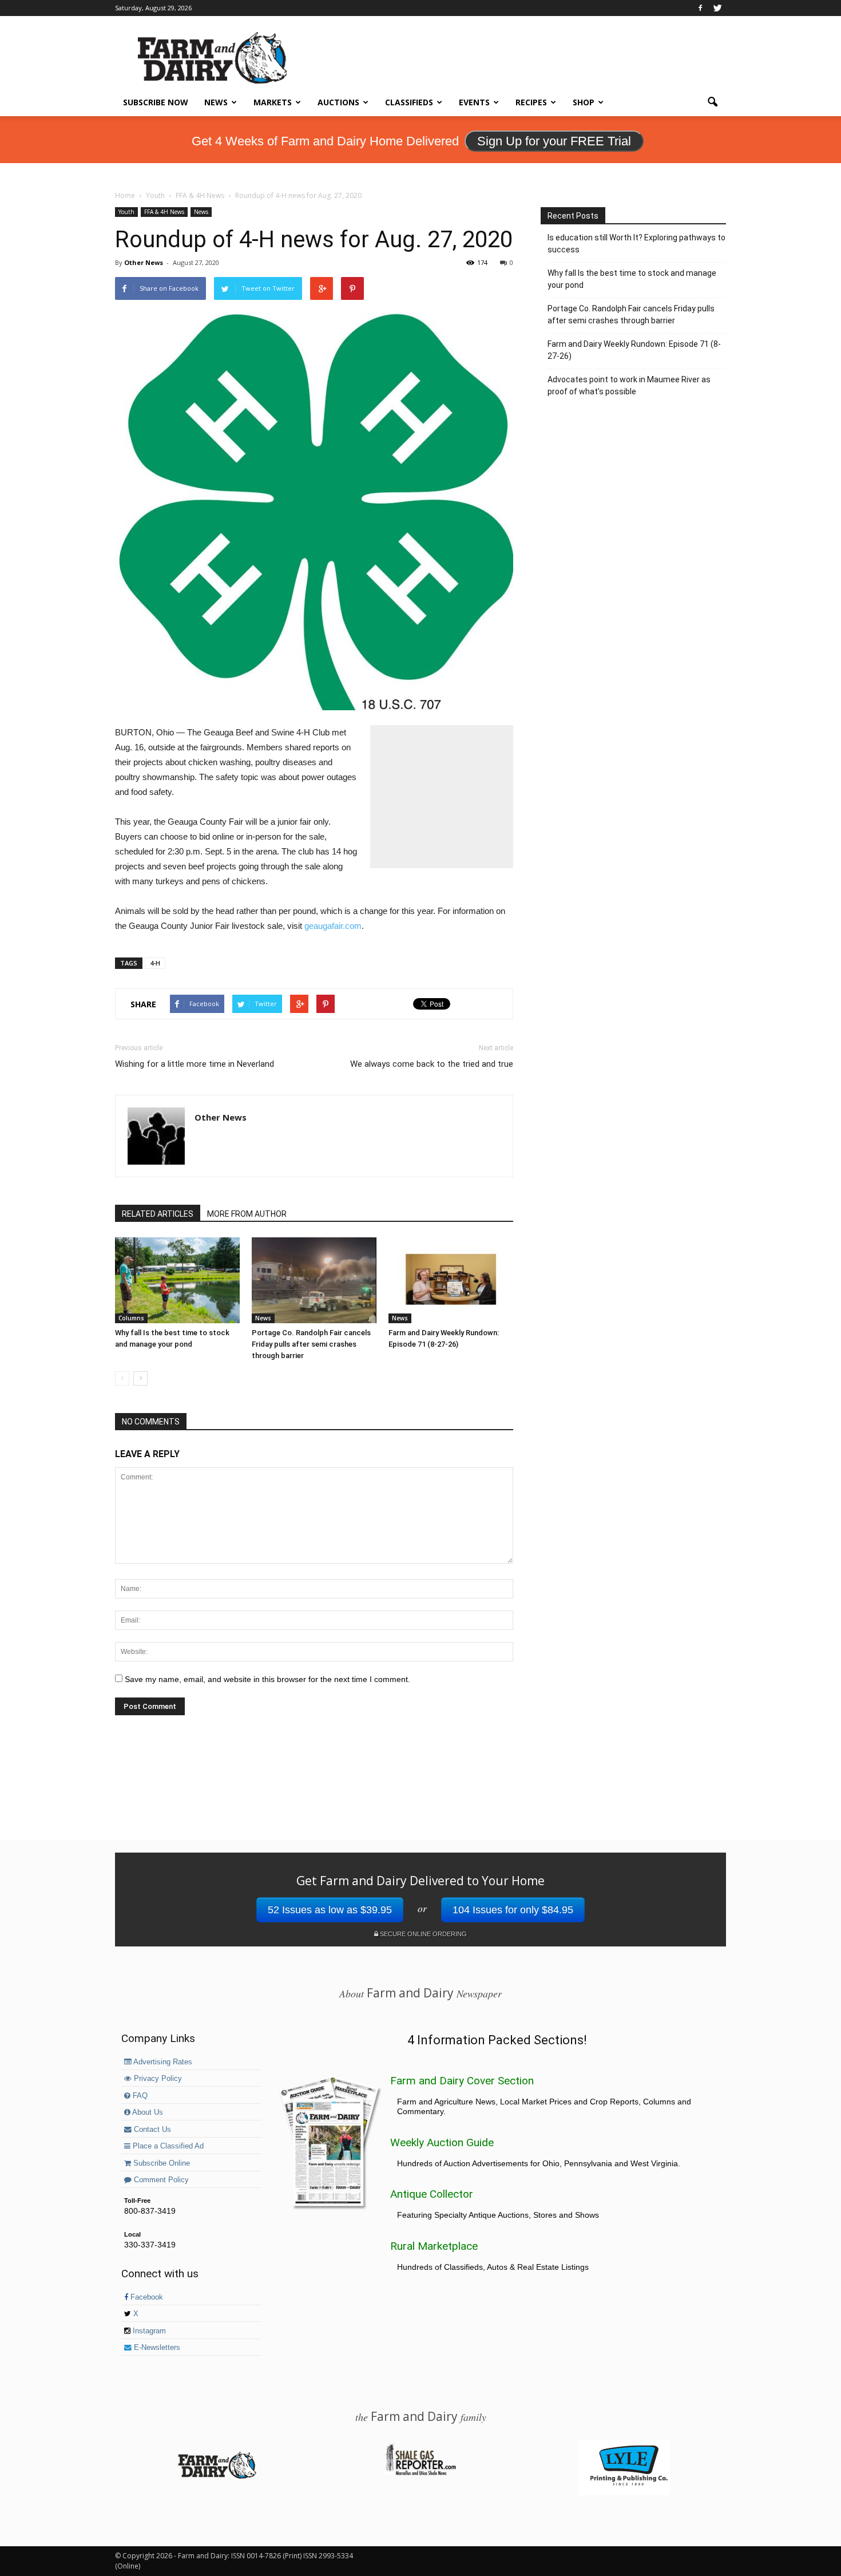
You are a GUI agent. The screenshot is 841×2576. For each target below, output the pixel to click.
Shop (584, 102)
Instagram (148, 2331)
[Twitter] (717, 8)
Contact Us (151, 2130)
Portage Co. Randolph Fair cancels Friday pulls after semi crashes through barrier (311, 1344)
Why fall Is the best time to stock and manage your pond (632, 279)
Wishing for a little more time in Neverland (195, 1064)
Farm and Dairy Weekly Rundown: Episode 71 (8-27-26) (634, 350)
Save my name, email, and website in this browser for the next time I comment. (267, 1679)
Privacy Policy (157, 2079)
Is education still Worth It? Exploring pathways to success (636, 244)
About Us (147, 2112)
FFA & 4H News (164, 212)
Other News (144, 262)
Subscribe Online (160, 2163)
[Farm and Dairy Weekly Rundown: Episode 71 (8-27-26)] (451, 1280)
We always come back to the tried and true (432, 1064)
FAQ (139, 2096)
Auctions (338, 102)
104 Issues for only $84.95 (513, 1910)
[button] (712, 102)
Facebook (146, 2297)
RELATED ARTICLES (158, 1214)
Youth (126, 212)
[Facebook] (700, 8)
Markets (273, 102)
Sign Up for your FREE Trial (554, 141)
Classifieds (409, 102)
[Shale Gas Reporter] (420, 2474)
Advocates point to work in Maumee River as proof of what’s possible (629, 385)
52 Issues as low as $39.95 (330, 1910)
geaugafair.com (333, 926)
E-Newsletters (156, 2348)
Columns (131, 1318)
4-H (155, 963)
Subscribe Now (156, 102)
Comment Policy (160, 2180)
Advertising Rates (162, 2062)
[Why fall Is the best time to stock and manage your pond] (177, 1280)
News (216, 102)
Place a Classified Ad (167, 2146)
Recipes (531, 102)
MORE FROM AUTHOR (247, 1214)
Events (474, 102)
